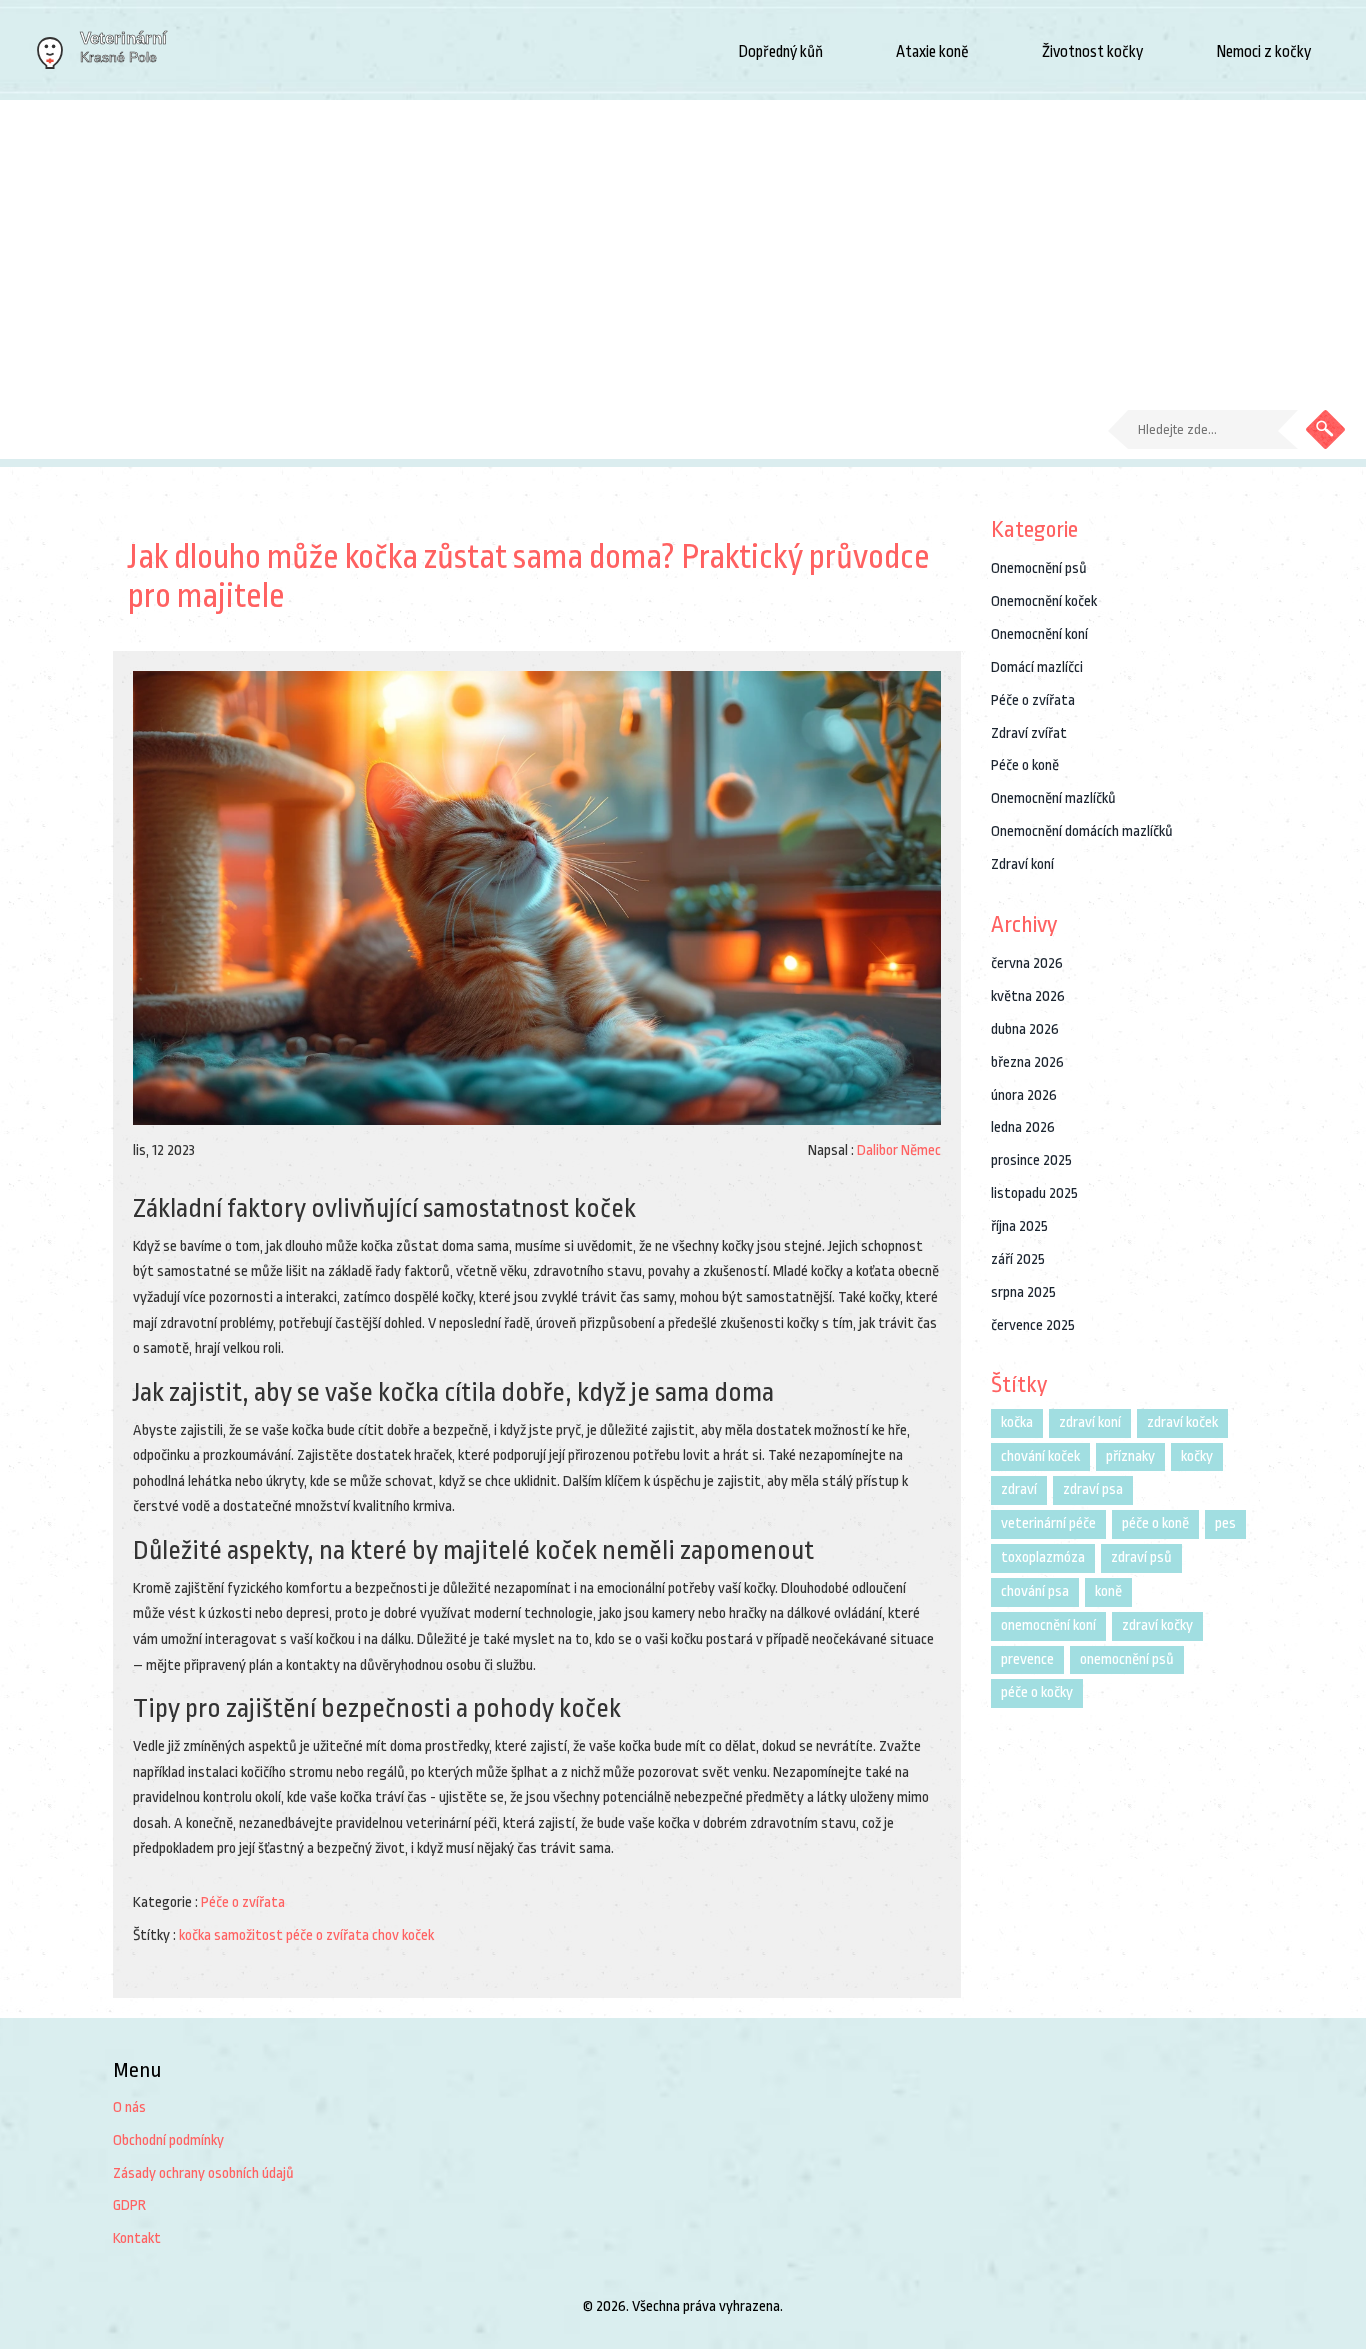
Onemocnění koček (1044, 601)
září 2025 (1018, 1259)
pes (1225, 1523)
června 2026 (1027, 963)
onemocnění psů (1127, 1659)
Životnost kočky (1092, 52)
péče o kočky (1037, 1692)
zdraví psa (1093, 1489)
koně (1108, 1591)
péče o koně (1155, 1523)
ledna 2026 (1023, 1127)
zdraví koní (1090, 1422)
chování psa (1035, 1591)
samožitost (248, 1935)
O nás (129, 2107)
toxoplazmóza (1043, 1557)
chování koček (1040, 1456)
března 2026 (1027, 1062)
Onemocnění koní (1039, 634)
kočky (1197, 1456)
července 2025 (1033, 1325)
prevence (1027, 1659)
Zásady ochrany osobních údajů (203, 2173)
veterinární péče (1048, 1523)
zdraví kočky (1157, 1625)
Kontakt (137, 2238)
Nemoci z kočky (1263, 52)
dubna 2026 (1025, 1029)
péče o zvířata (327, 1935)
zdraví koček (1182, 1422)
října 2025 (1019, 1226)
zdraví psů (1141, 1557)
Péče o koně (1025, 765)
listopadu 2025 (1034, 1193)
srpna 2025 (1023, 1292)
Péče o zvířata (243, 1902)
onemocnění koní (1048, 1625)
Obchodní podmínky (168, 2140)
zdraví (1019, 1489)
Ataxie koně (932, 52)
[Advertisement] (683, 250)
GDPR (129, 2205)
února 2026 (1024, 1095)
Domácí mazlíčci (1037, 667)
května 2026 (1028, 996)
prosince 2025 (1031, 1160)
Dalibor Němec (899, 1150)
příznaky (1130, 1456)
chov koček (403, 1935)
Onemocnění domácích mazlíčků (1082, 831)
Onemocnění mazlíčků (1053, 798)
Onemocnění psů (1039, 568)
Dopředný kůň (780, 52)
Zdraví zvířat (1029, 733)
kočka (195, 1935)
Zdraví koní (1022, 864)
